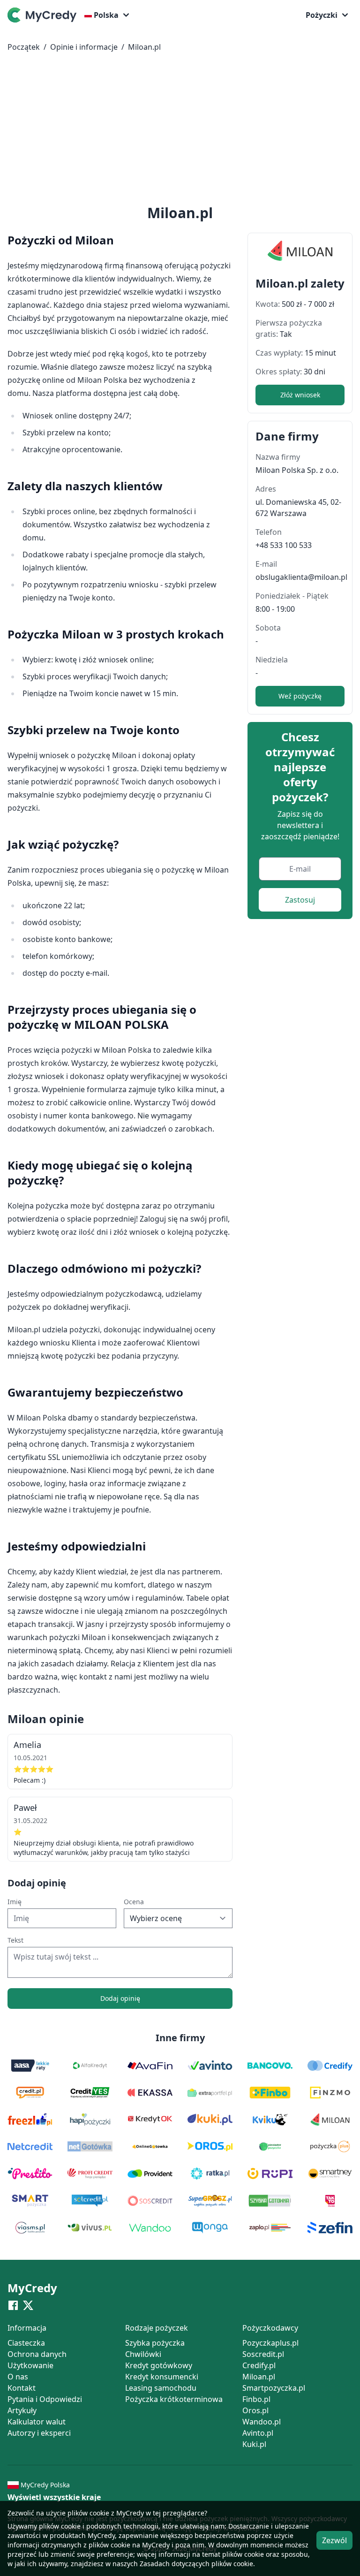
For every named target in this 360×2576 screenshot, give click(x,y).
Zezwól (334, 2540)
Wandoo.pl (262, 2422)
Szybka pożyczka (155, 2343)
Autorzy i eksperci (39, 2433)
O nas (18, 2377)
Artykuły (22, 2410)
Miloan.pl (144, 47)
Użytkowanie (30, 2365)
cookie (71, 2526)
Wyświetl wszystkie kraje (54, 2497)
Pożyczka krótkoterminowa (174, 2399)
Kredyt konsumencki (162, 2377)
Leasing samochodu (161, 2388)
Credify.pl (259, 2365)
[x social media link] (28, 2305)
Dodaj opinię (120, 1998)
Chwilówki (143, 2354)
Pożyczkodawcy (270, 2328)
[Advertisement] (180, 130)
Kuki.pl (254, 2444)
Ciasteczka (26, 2343)
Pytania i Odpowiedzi (45, 2399)
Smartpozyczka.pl (274, 2388)
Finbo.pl (256, 2399)
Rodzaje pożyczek (157, 2328)
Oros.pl (255, 2410)
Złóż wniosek (300, 395)
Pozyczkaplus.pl (270, 2343)
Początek (24, 47)
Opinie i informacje (84, 47)
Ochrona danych (37, 2354)
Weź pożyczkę (300, 696)
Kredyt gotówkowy (159, 2365)
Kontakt (22, 2388)
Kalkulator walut (37, 2422)
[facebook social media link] (13, 2305)
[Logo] (44, 15)
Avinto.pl (258, 2433)
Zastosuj (300, 900)
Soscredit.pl (263, 2354)
